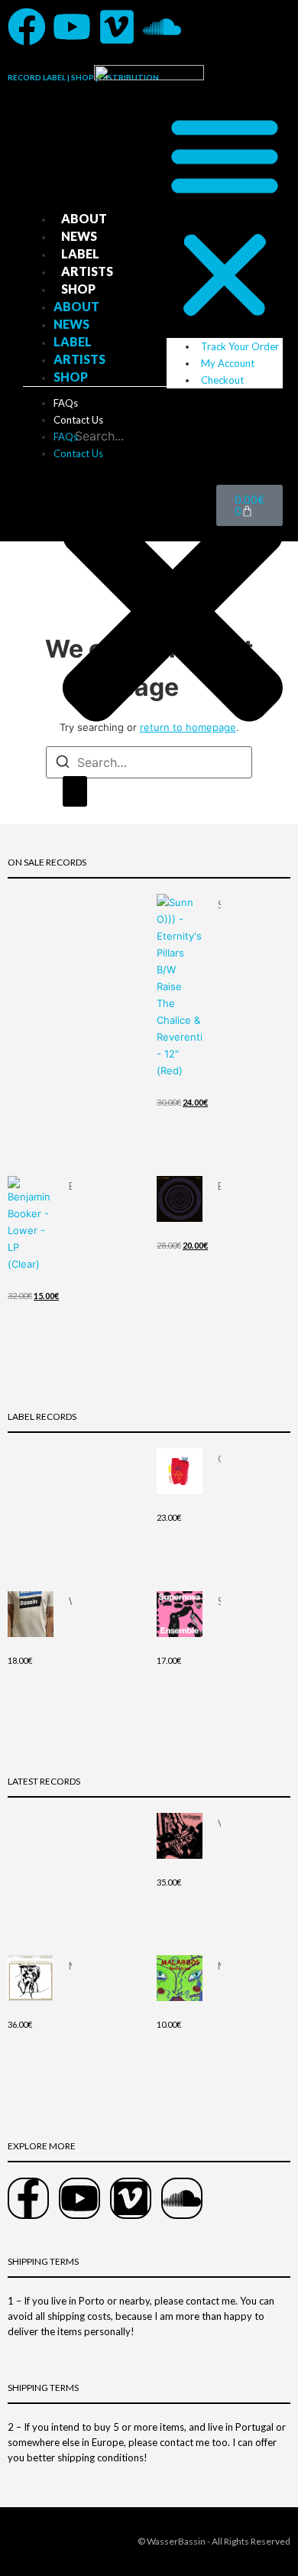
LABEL (80, 253)
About (84, 218)
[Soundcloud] (162, 27)
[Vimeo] (117, 27)
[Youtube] (72, 27)
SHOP (78, 289)
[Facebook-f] (28, 2198)
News (79, 236)
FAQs (66, 403)
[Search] (75, 791)
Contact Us (78, 420)
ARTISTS (87, 271)
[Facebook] (27, 27)
